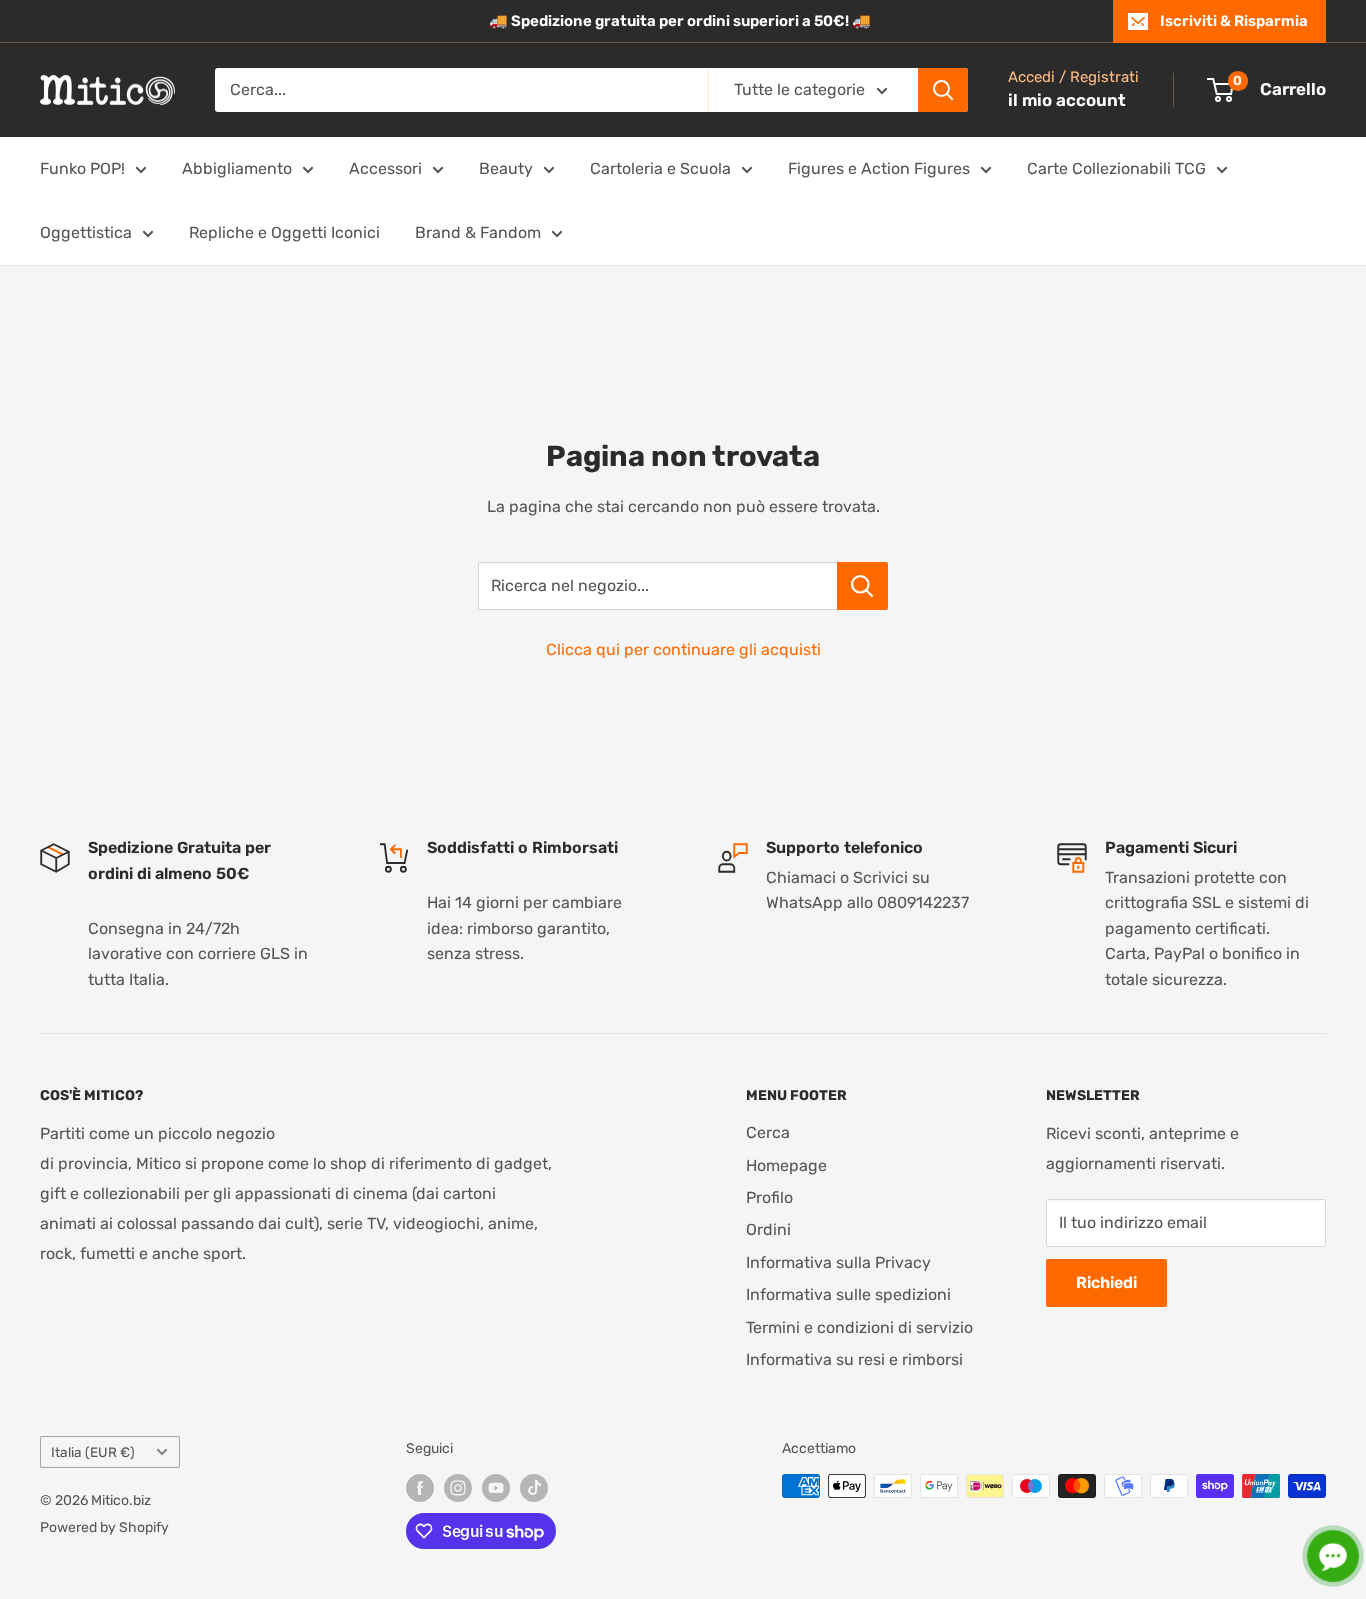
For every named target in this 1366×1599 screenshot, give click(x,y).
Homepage (786, 1165)
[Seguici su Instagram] (458, 1488)
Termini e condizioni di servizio (859, 1327)
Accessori (385, 168)
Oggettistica (86, 232)
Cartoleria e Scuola (660, 168)
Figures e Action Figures (879, 168)
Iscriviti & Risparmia (1234, 21)
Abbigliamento (237, 168)
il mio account (1067, 100)
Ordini (768, 1229)
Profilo (769, 1197)
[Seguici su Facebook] (420, 1488)
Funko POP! (82, 168)
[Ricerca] (943, 90)
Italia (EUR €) (93, 1452)
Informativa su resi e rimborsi (854, 1359)
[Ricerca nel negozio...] (862, 586)
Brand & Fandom (478, 232)
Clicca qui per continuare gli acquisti (683, 649)
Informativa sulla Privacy (838, 1262)
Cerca (768, 1132)
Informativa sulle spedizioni (848, 1294)
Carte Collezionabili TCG (1116, 168)
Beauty (506, 168)
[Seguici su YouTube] (496, 1488)
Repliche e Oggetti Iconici (284, 232)
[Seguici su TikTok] (534, 1488)
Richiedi (1106, 1282)
